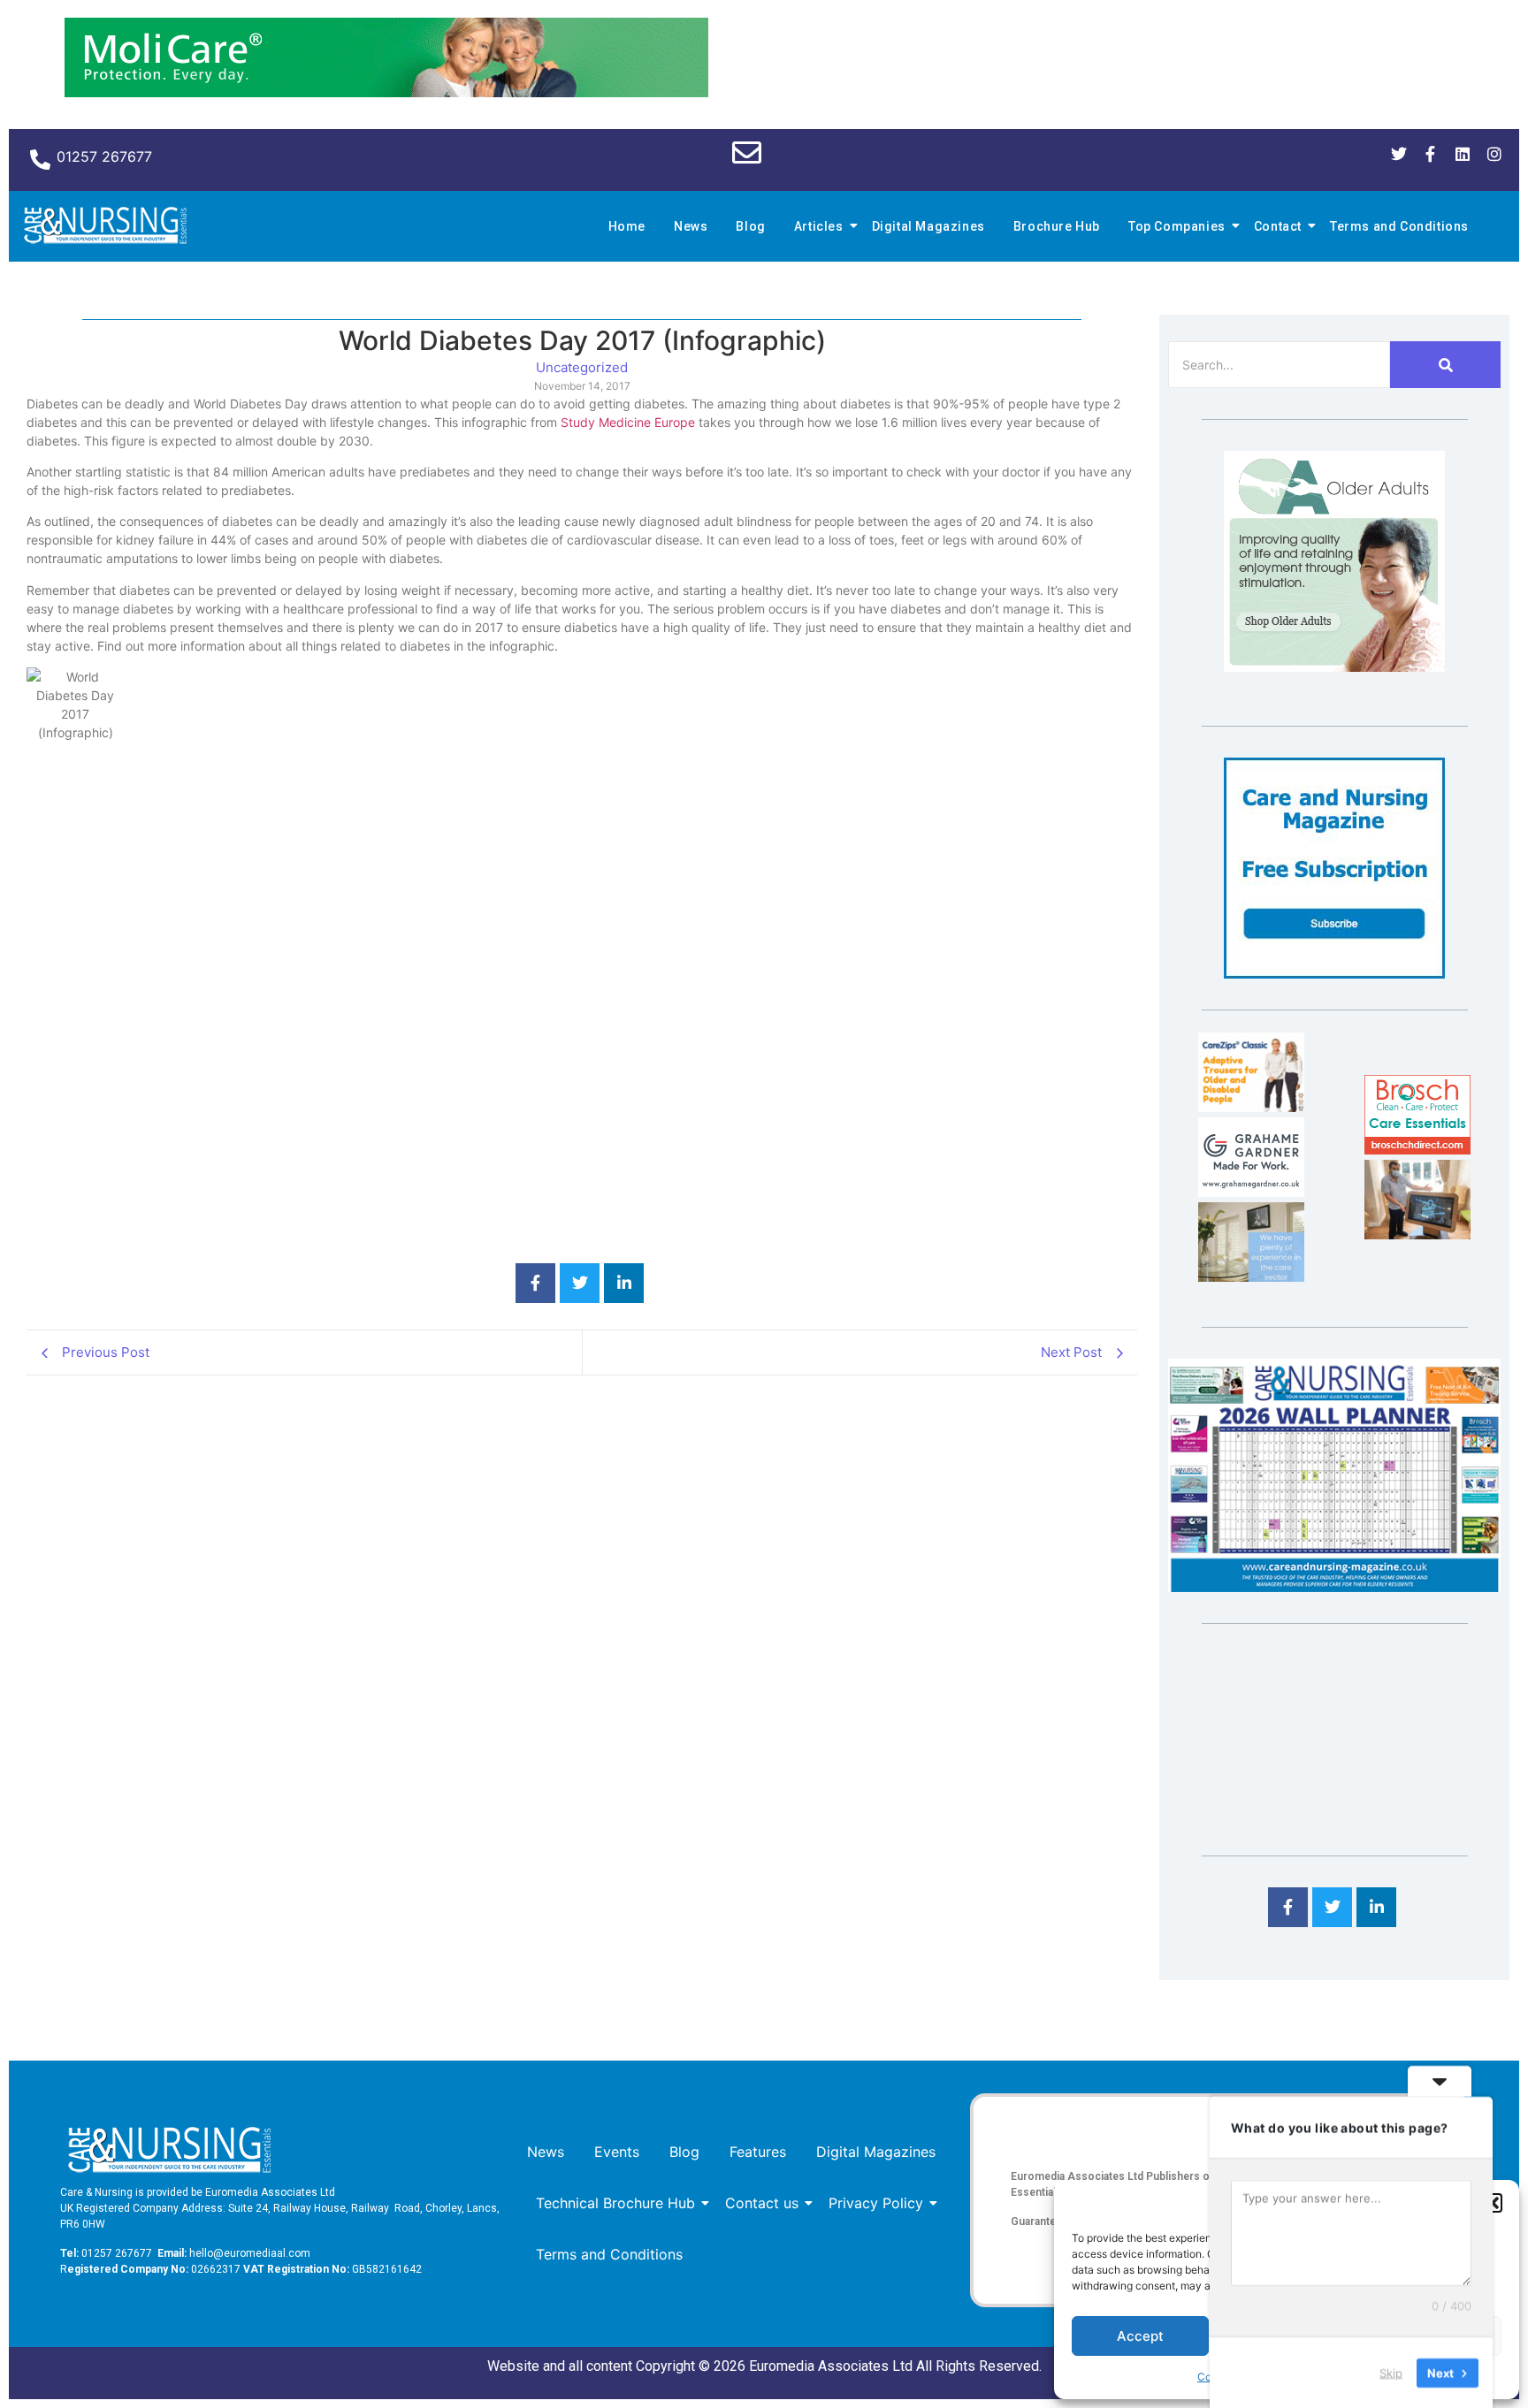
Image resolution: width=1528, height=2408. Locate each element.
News (691, 226)
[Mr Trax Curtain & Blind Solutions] (1251, 1276)
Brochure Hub (1057, 226)
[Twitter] (1399, 154)
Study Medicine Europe (628, 422)
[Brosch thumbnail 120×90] (1417, 1149)
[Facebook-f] (1431, 154)
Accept (1140, 2336)
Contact (1278, 226)
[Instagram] (1494, 154)
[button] (1493, 2203)
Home (627, 226)
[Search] (1445, 365)
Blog (750, 226)
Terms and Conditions (1399, 226)
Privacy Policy (876, 2203)
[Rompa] (1334, 667)
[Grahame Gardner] (1251, 1192)
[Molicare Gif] (386, 92)
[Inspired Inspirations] (1417, 1234)
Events (617, 2152)
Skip (1391, 2372)
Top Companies (1177, 226)
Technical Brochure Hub (615, 2203)
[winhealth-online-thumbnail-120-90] (1251, 1107)
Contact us (762, 2203)
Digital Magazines (928, 226)
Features (758, 2152)
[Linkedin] (1463, 154)
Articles (819, 226)
